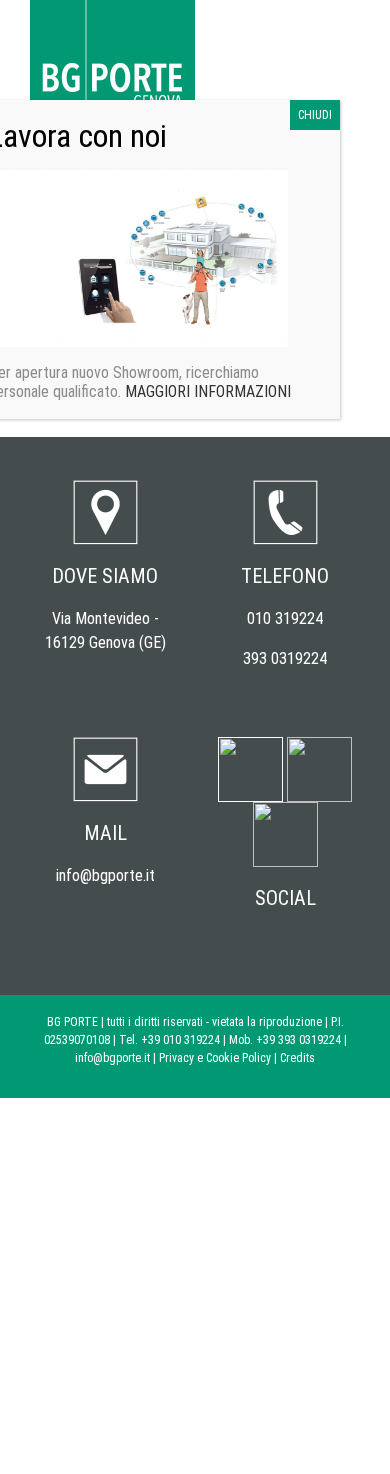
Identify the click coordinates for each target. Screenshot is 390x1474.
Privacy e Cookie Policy (215, 1058)
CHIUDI (315, 115)
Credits (297, 1058)
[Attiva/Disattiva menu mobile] (352, 30)
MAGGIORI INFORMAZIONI (206, 391)
